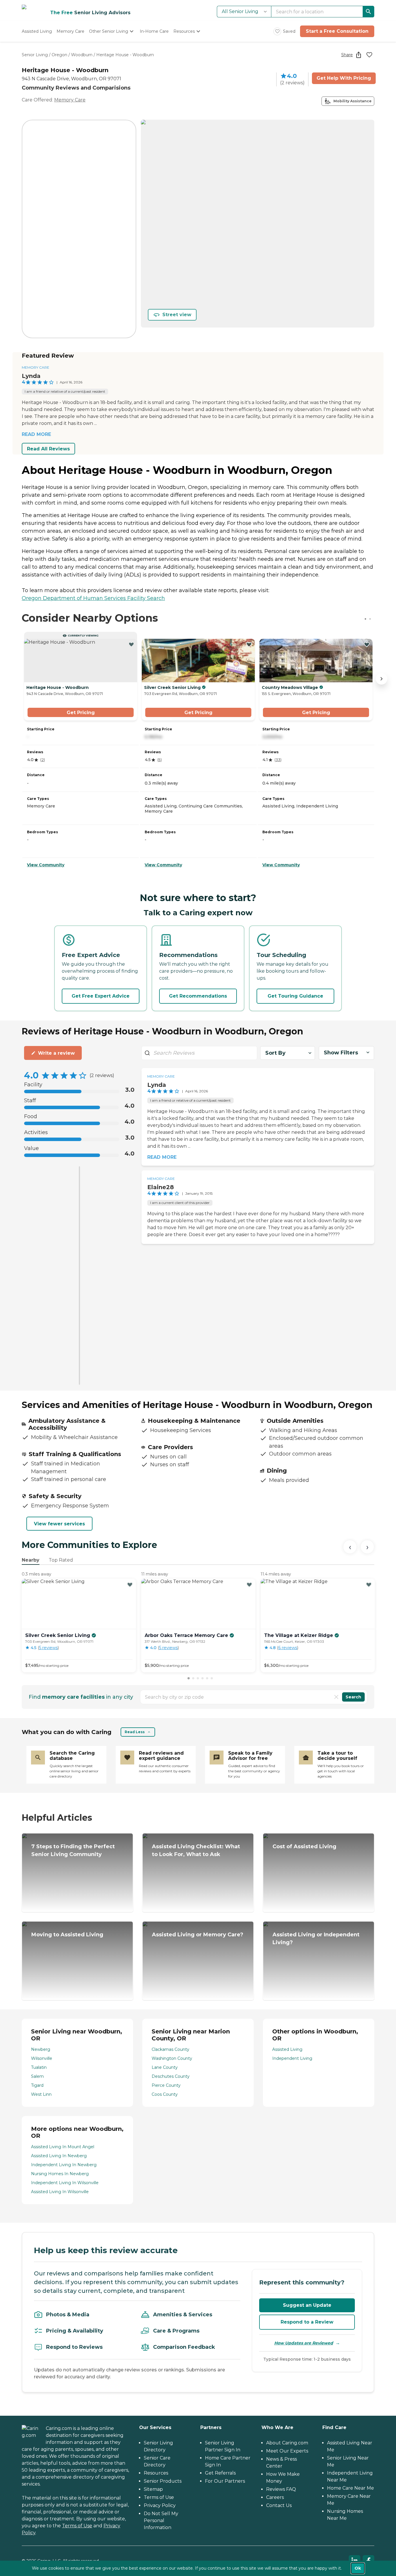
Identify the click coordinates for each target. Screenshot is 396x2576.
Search (353, 1697)
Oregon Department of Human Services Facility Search (93, 598)
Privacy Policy (160, 2505)
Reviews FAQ (281, 2489)
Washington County (172, 2058)
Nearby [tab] (31, 1560)
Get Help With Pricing (344, 78)
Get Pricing (81, 713)
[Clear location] (336, 1697)
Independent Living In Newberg (64, 2165)
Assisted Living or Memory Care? (198, 1935)
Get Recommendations (198, 996)
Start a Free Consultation (337, 31)
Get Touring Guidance (295, 996)
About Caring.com (287, 2443)
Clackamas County (170, 2049)
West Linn (41, 2094)
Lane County (165, 2067)
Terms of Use (77, 2526)
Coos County (165, 2094)
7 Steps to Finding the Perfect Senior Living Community (73, 1850)
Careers (275, 2497)
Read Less (135, 1732)
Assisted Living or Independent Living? (316, 1939)
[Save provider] (369, 55)
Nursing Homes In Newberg (60, 2174)
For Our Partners (225, 2481)
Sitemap (153, 2489)
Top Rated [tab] (61, 1560)
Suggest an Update (307, 2305)
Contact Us (279, 2505)
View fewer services (59, 1524)
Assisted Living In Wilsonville (60, 2192)
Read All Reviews (48, 449)
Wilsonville (42, 2058)
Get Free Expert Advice (101, 996)
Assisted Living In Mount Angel (63, 2147)
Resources (156, 2473)
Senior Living (35, 55)
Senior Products (163, 2481)
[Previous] (350, 1547)
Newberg (41, 2049)
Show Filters (341, 1053)
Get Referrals (220, 2473)
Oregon (59, 55)
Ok (358, 2568)
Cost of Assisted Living (304, 1847)
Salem (37, 2076)
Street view (177, 315)
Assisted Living (287, 2049)
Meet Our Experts (287, 2451)
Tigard (37, 2085)
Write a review (56, 1053)
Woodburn (82, 55)
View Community (46, 865)
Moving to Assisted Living (67, 1935)
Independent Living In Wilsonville (65, 2183)
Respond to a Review (307, 2322)
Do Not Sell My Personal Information (161, 2520)
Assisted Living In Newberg (59, 2156)
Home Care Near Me (350, 2488)
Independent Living (292, 2058)
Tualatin (39, 2067)
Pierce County (166, 2085)
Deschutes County (171, 2076)
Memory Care (70, 100)
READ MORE (36, 434)
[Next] (367, 1547)
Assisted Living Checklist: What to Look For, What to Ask (196, 1850)
